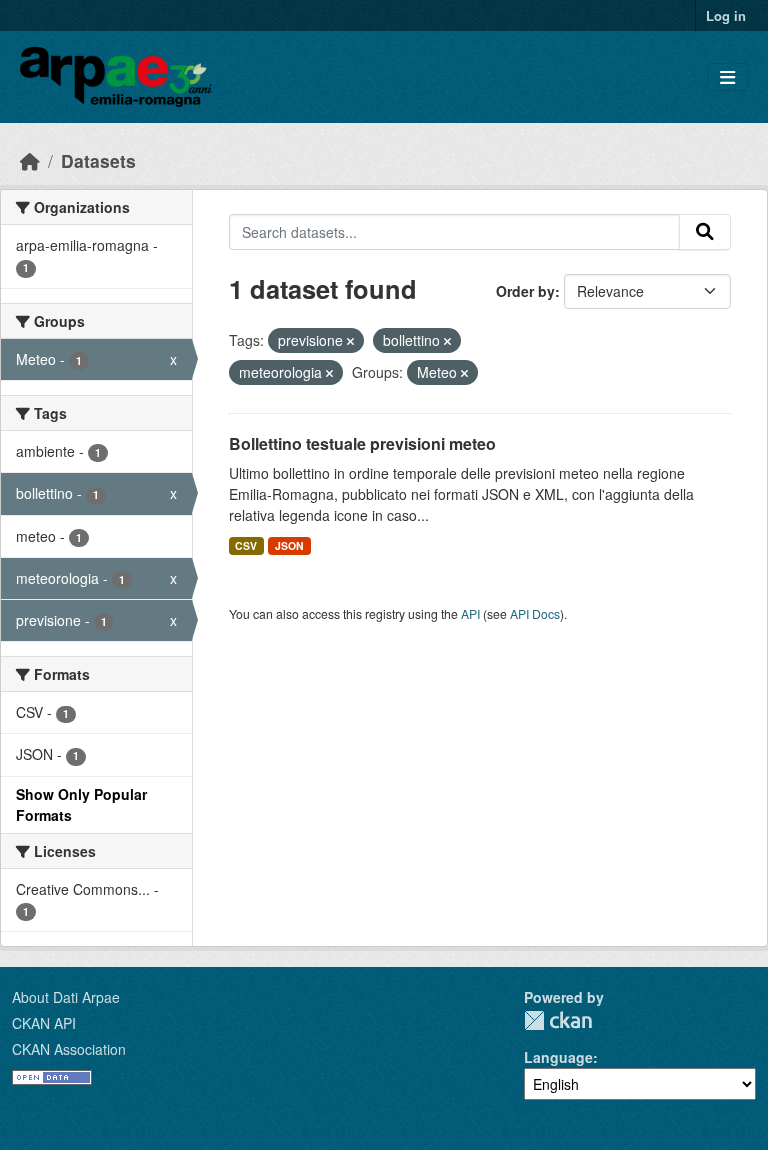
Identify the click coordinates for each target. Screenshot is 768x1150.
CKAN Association (69, 1049)
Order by (525, 291)
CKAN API (44, 1023)
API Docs (535, 613)
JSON (289, 545)
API (470, 613)
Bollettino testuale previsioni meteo (362, 443)
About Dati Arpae (66, 997)
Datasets (98, 160)
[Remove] (350, 341)
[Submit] (705, 232)
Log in (726, 15)
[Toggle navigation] (727, 77)
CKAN (558, 1020)
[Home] (30, 160)
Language (558, 1057)
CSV (246, 545)
